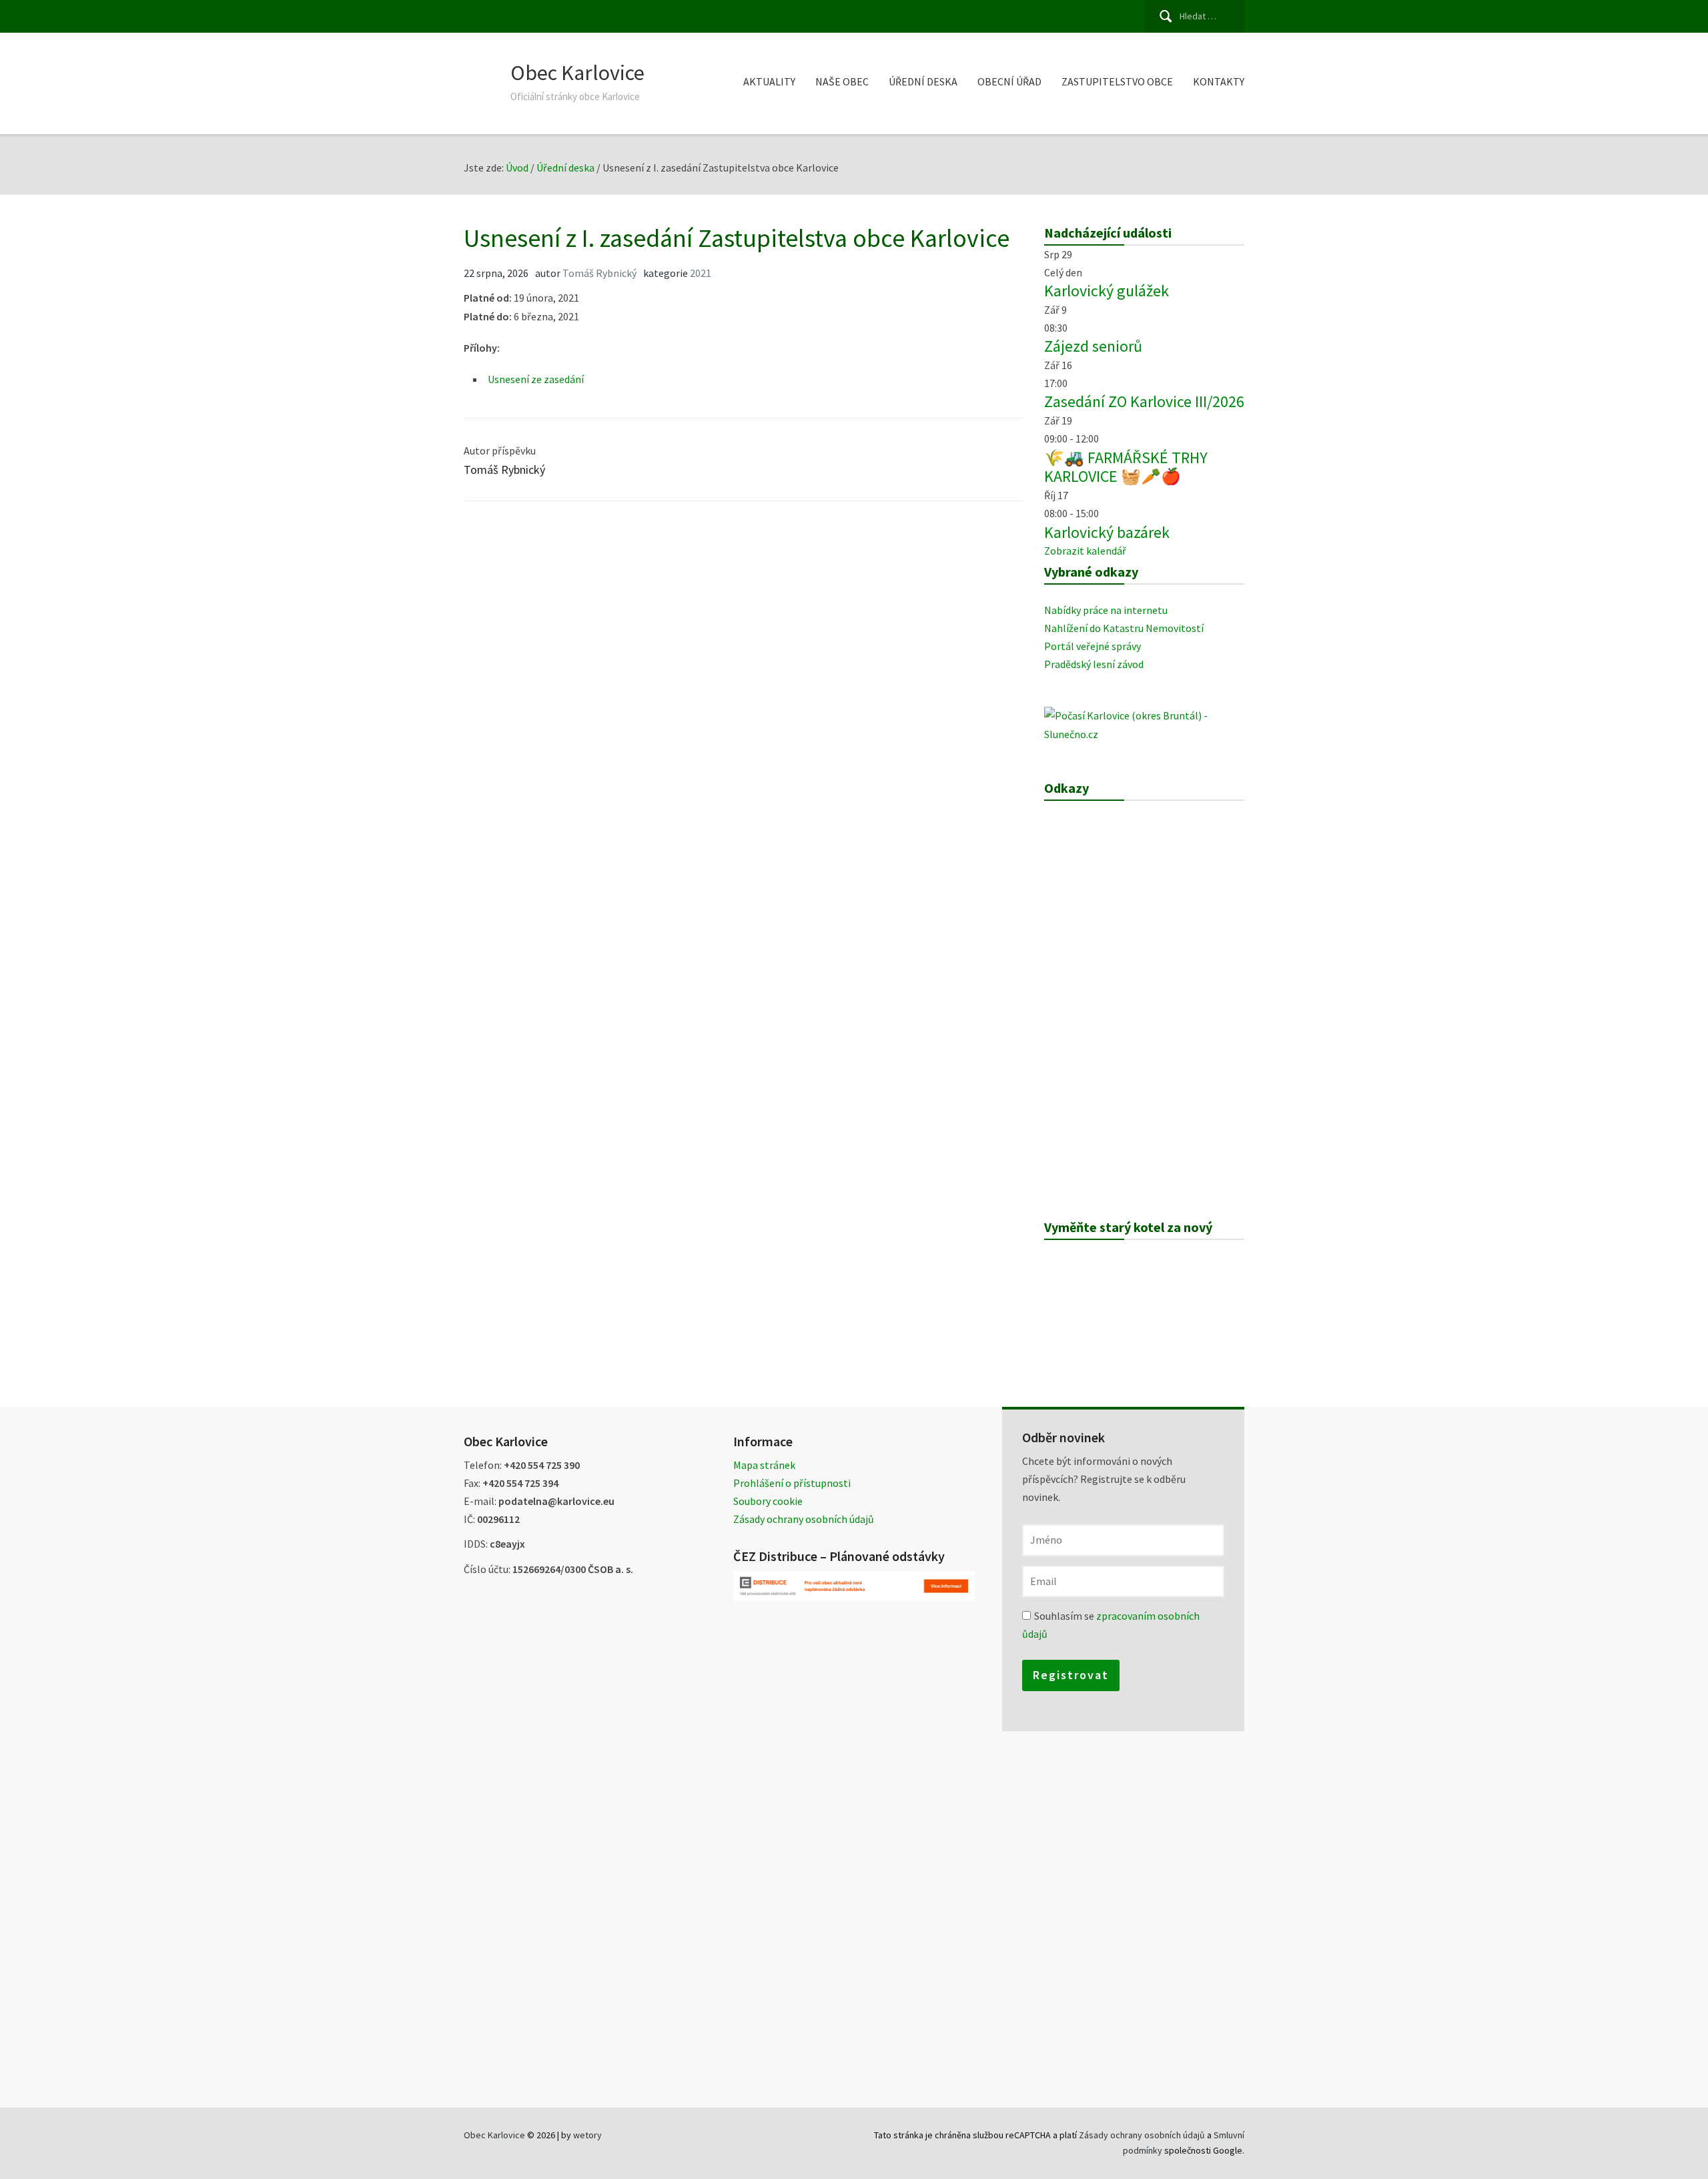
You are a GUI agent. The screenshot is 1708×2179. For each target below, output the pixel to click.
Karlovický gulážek (1107, 291)
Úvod (517, 168)
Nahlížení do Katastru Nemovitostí (1124, 628)
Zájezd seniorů (1093, 346)
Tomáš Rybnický (599, 273)
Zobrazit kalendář (1085, 551)
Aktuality (769, 81)
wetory (587, 2135)
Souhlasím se (1111, 1625)
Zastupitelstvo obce (1117, 81)
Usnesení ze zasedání (536, 379)
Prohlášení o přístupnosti (792, 1483)
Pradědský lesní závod (1094, 664)
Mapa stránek (764, 1465)
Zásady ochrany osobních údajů (804, 1519)
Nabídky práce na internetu (1106, 610)
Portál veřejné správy (1093, 646)
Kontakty (1219, 81)
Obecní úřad (1009, 81)
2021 (701, 273)
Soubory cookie (768, 1501)
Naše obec (842, 81)
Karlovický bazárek (1107, 532)
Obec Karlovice (577, 73)
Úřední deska (923, 81)
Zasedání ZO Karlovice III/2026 (1144, 401)
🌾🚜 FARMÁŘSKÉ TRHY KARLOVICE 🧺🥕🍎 (1126, 467)
